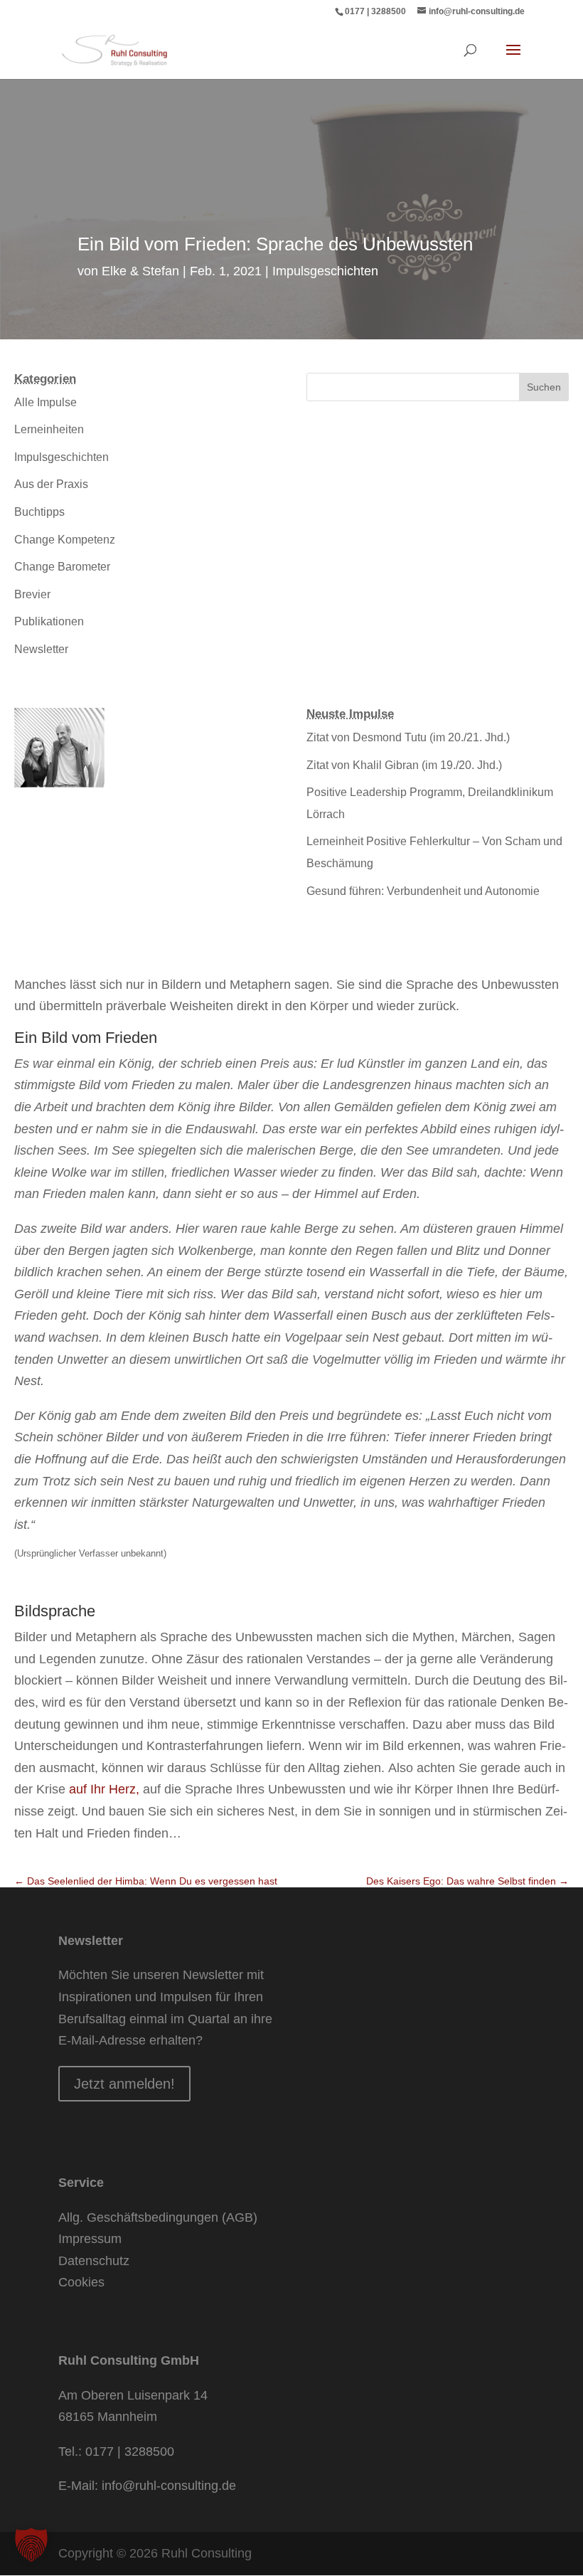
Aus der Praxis (51, 484)
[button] (31, 2545)
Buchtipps (39, 512)
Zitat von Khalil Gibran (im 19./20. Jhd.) (404, 765)
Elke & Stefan (140, 271)
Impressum (90, 2239)
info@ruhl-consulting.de (169, 2486)
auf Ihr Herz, (102, 1789)
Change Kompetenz (65, 540)
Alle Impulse (46, 402)
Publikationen (49, 621)
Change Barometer (62, 567)
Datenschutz (94, 2261)
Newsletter (41, 649)
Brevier (32, 594)
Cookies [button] (81, 2282)
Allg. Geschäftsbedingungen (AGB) (158, 2217)
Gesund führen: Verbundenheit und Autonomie (423, 891)
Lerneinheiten (49, 429)
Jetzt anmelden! (124, 2084)
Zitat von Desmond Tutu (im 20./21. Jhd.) (408, 737)
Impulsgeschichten (325, 271)
